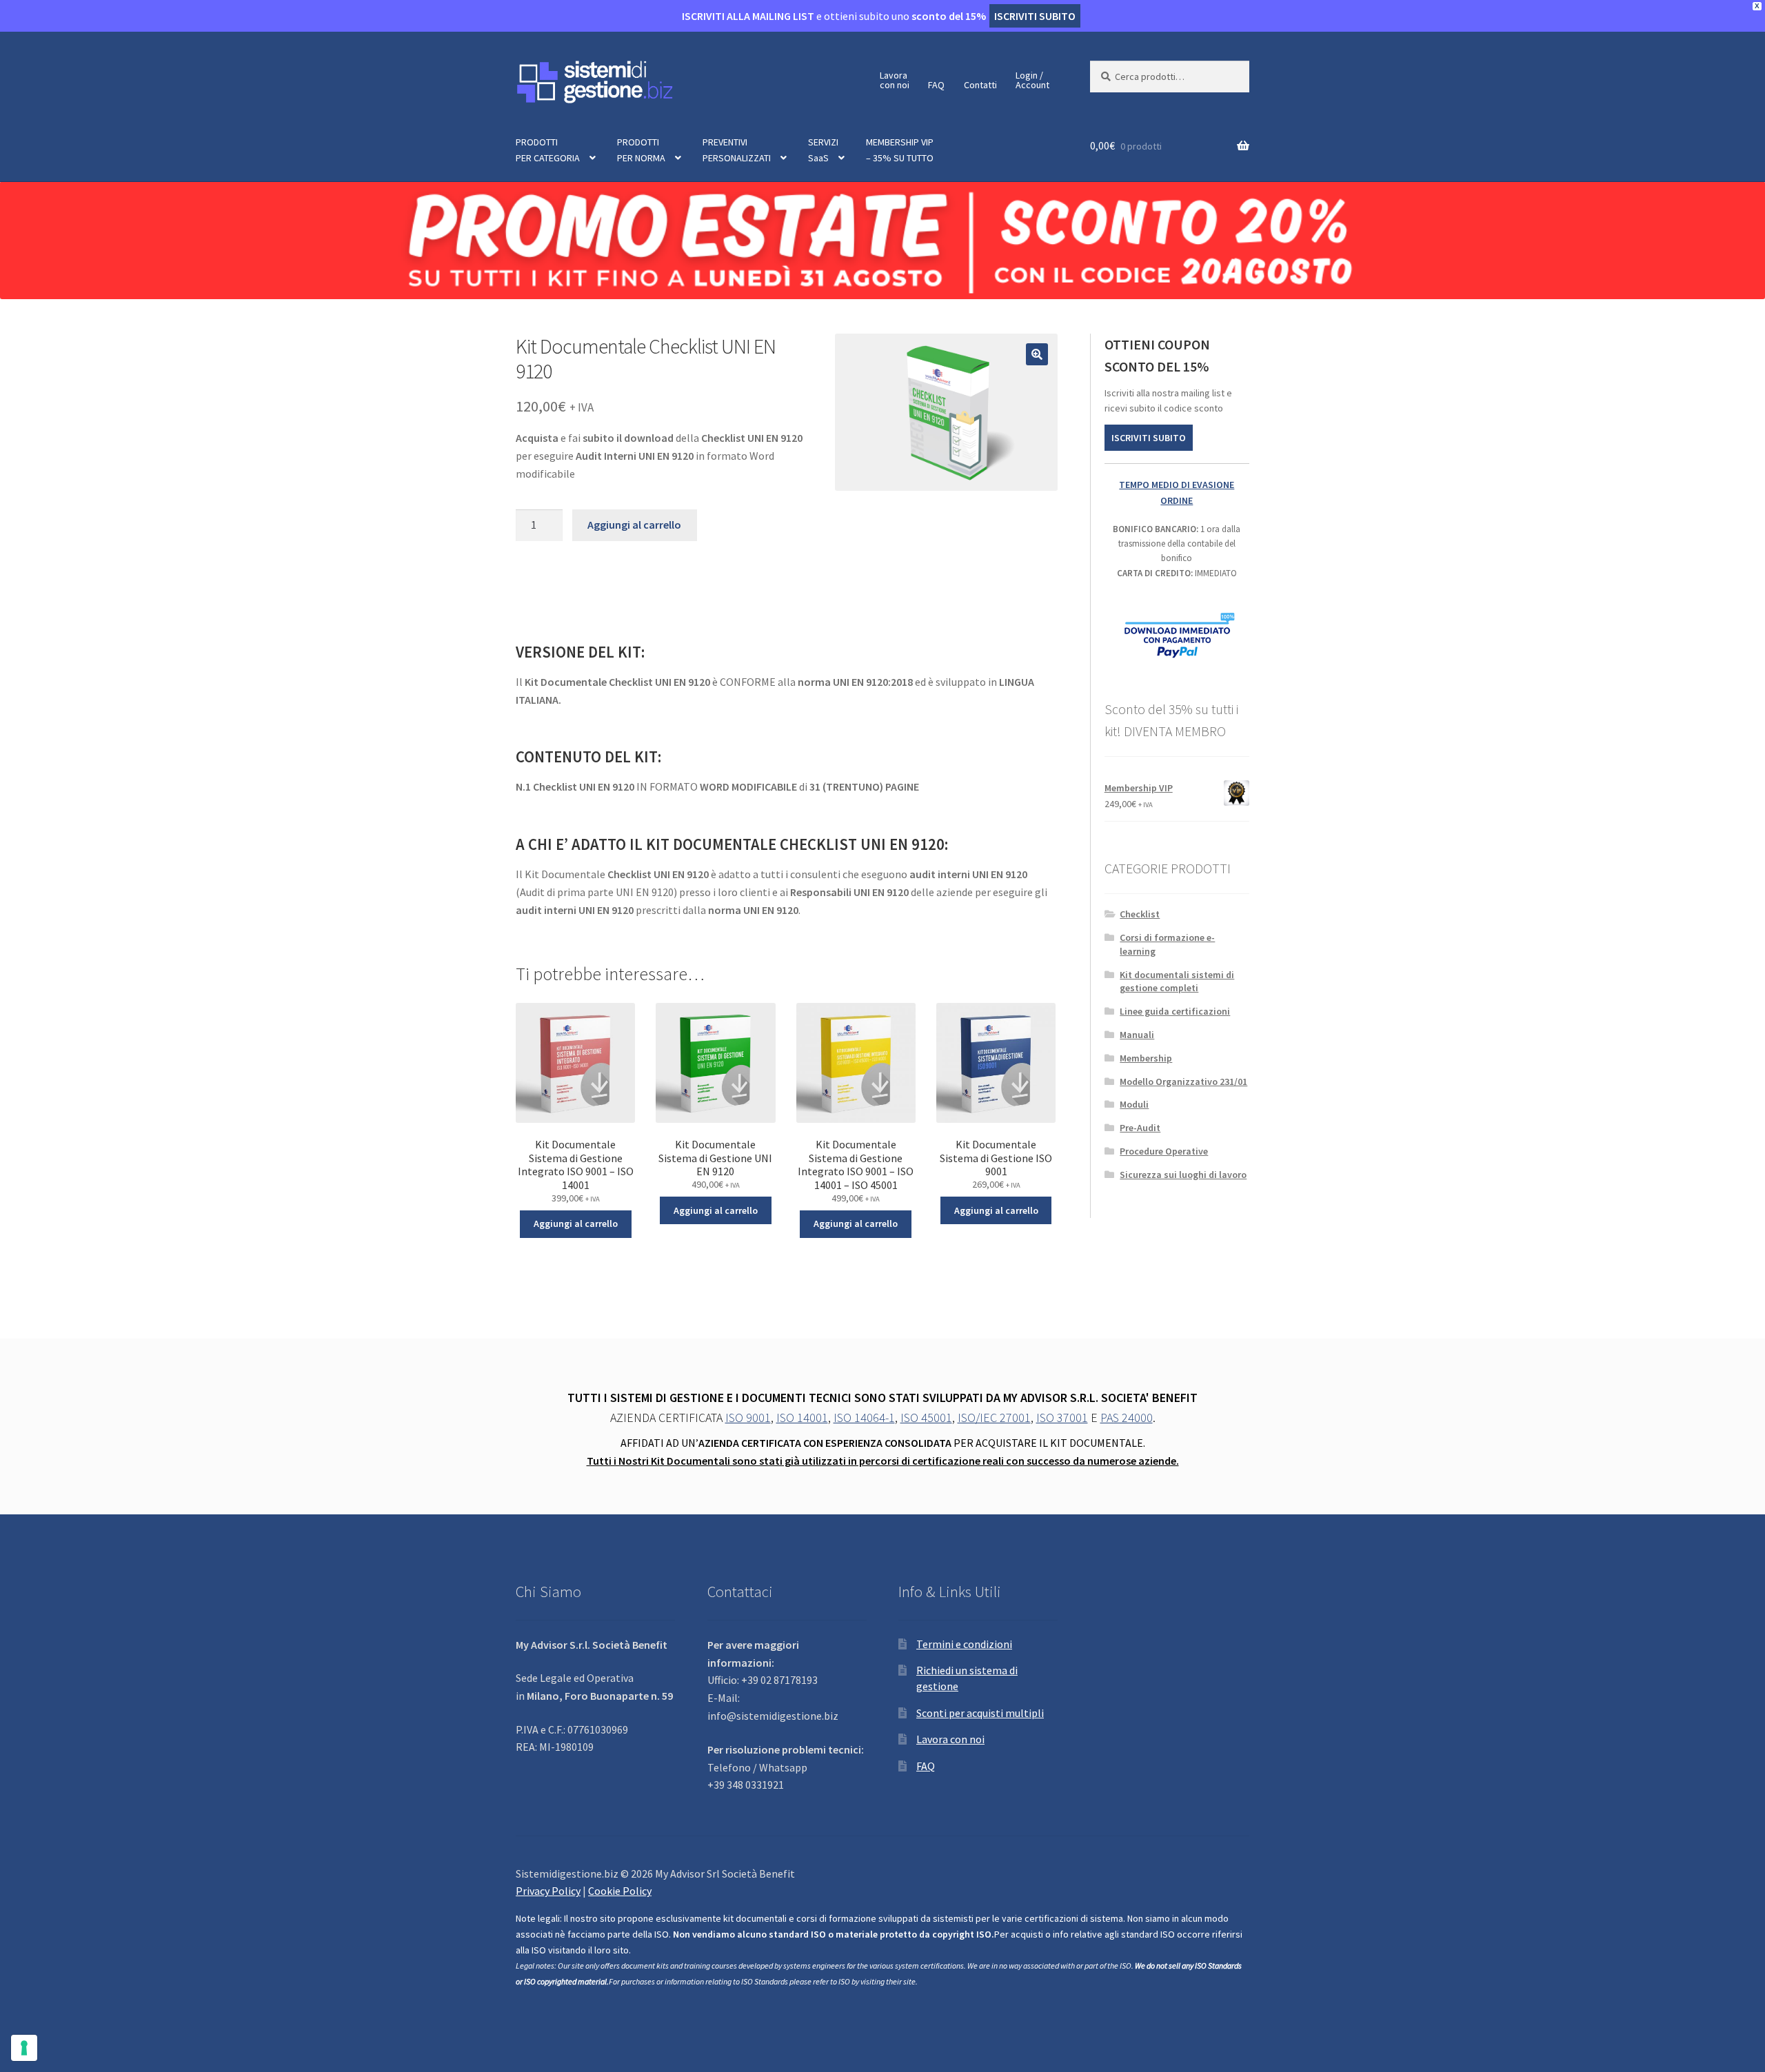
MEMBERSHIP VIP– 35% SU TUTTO (900, 150)
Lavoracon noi (895, 80)
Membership (1146, 1058)
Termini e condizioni (964, 1644)
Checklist (1140, 914)
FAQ (936, 85)
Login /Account (1032, 80)
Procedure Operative (1164, 1151)
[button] (1037, 354)
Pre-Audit (1140, 1128)
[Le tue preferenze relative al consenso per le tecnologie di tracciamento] (24, 2048)
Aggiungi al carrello (634, 525)
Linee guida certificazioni (1175, 1011)
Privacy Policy (548, 1891)
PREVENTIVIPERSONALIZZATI (737, 150)
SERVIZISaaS (823, 150)
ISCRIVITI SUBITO (1149, 438)
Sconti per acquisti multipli (980, 1713)
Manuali (1137, 1035)
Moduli (1134, 1104)
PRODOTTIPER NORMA (641, 150)
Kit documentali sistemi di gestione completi (1177, 982)
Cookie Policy (620, 1891)
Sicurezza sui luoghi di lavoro (1183, 1175)
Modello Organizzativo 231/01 (1183, 1081)
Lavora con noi (950, 1739)
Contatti (980, 85)
